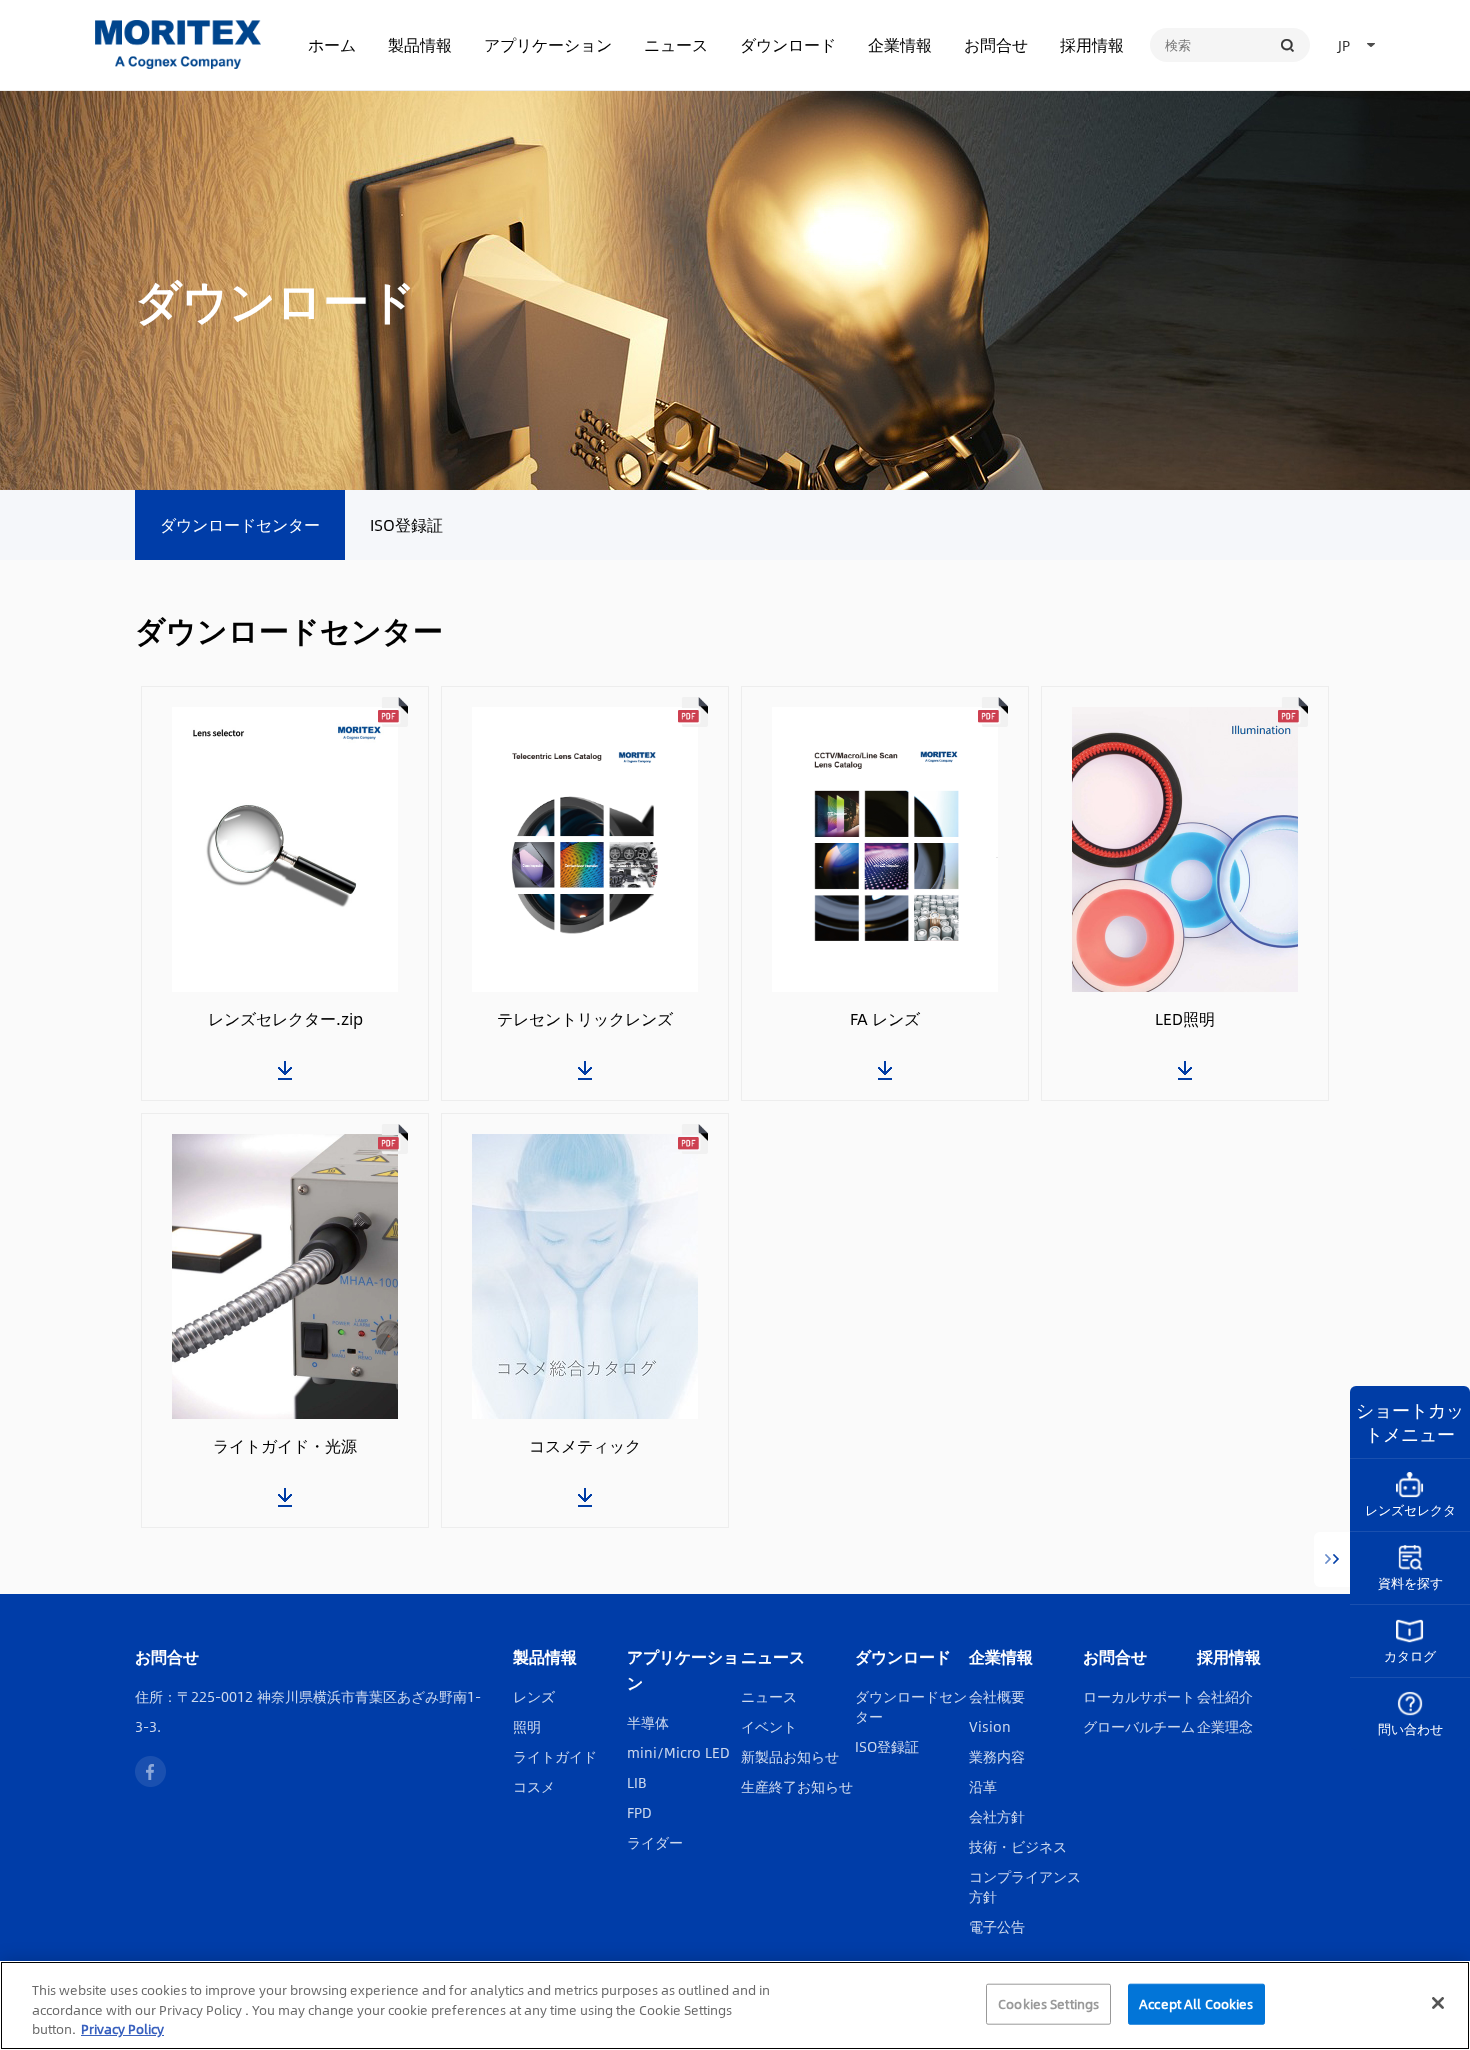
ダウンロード (788, 44)
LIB (637, 1782)
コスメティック (585, 1446)
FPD (639, 1812)
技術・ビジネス (1018, 1846)
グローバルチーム (1139, 1726)
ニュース (676, 44)
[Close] (1438, 2003)
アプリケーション (548, 44)
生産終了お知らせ (797, 1786)
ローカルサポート (1139, 1696)
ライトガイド (555, 1756)
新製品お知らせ (790, 1756)
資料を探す (1410, 1583)
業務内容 (997, 1756)
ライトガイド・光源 (285, 1446)
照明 (527, 1726)
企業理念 (1225, 1726)
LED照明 (1185, 1019)
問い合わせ (1410, 1729)
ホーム (332, 44)
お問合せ (996, 44)
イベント (769, 1726)
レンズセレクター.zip (285, 1019)
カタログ (1410, 1656)
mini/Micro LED (678, 1752)
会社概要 (997, 1696)
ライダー (655, 1842)
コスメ (534, 1786)
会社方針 (997, 1816)
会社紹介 (1225, 1696)
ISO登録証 (406, 524)
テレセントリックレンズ (585, 1019)
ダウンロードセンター (240, 524)
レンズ (534, 1696)
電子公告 (997, 1926)
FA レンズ (885, 1019)
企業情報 (900, 44)
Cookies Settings (1048, 2003)
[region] (735, 2005)
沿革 (983, 1786)
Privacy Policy (122, 2029)
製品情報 (420, 44)
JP (1344, 45)
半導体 (648, 1722)
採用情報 (1092, 44)
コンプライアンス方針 (1025, 1886)
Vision (990, 1726)
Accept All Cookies (1196, 2003)
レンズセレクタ (1410, 1510)
